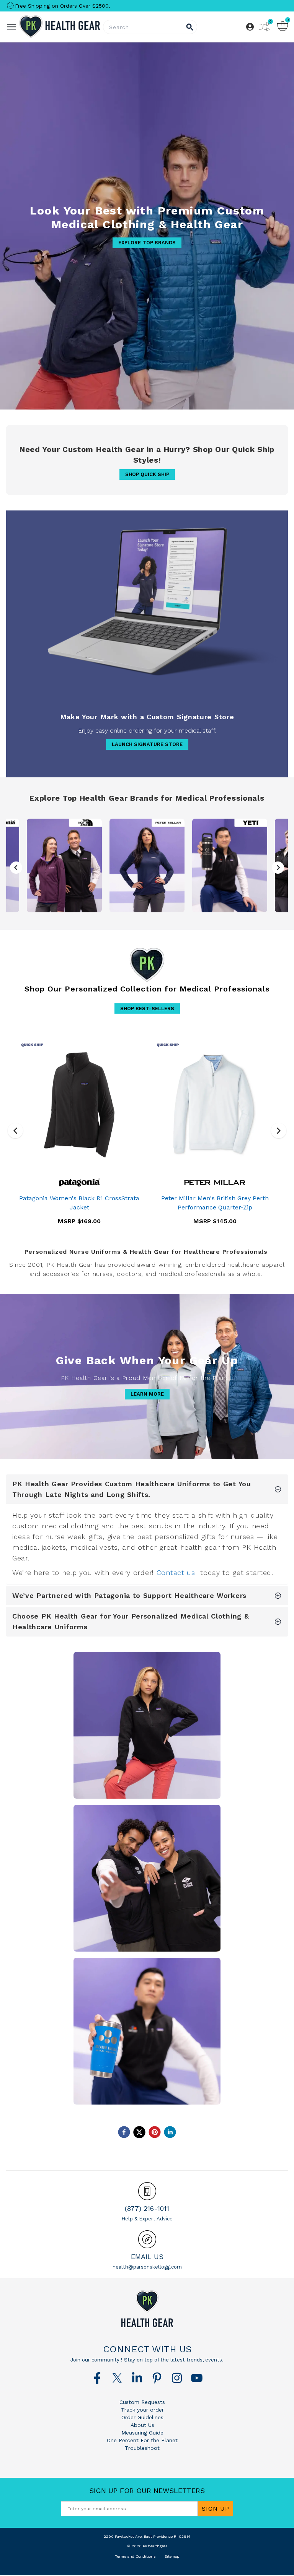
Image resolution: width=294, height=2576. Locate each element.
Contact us (176, 1572)
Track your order (142, 2410)
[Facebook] (97, 2378)
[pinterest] (155, 2132)
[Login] (250, 27)
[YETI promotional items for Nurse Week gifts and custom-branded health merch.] (230, 865)
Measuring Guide (142, 2433)
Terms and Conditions (135, 2556)
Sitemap (172, 2556)
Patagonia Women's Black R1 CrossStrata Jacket (79, 1203)
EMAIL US (147, 2257)
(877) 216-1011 (147, 2208)
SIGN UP (216, 2509)
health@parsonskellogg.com (147, 2267)
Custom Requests (142, 2402)
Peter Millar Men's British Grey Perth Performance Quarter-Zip (215, 1203)
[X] (117, 2378)
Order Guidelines (142, 2417)
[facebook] (124, 2132)
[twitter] (139, 2132)
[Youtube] (197, 2378)
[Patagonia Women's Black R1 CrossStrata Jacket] (79, 1105)
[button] (278, 868)
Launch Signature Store (147, 744)
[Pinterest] (157, 2378)
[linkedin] (170, 2132)
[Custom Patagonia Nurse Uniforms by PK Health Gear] (147, 1725)
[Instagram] (177, 2378)
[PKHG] (60, 27)
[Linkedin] (137, 2378)
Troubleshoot (142, 2448)
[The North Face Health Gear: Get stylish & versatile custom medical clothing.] (64, 865)
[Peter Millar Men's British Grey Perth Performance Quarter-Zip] (215, 1105)
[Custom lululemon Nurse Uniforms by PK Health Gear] (147, 1878)
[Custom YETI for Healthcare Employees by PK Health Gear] (147, 2031)
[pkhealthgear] (147, 2309)
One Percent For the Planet (142, 2440)
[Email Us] (147, 2239)
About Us (142, 2425)
